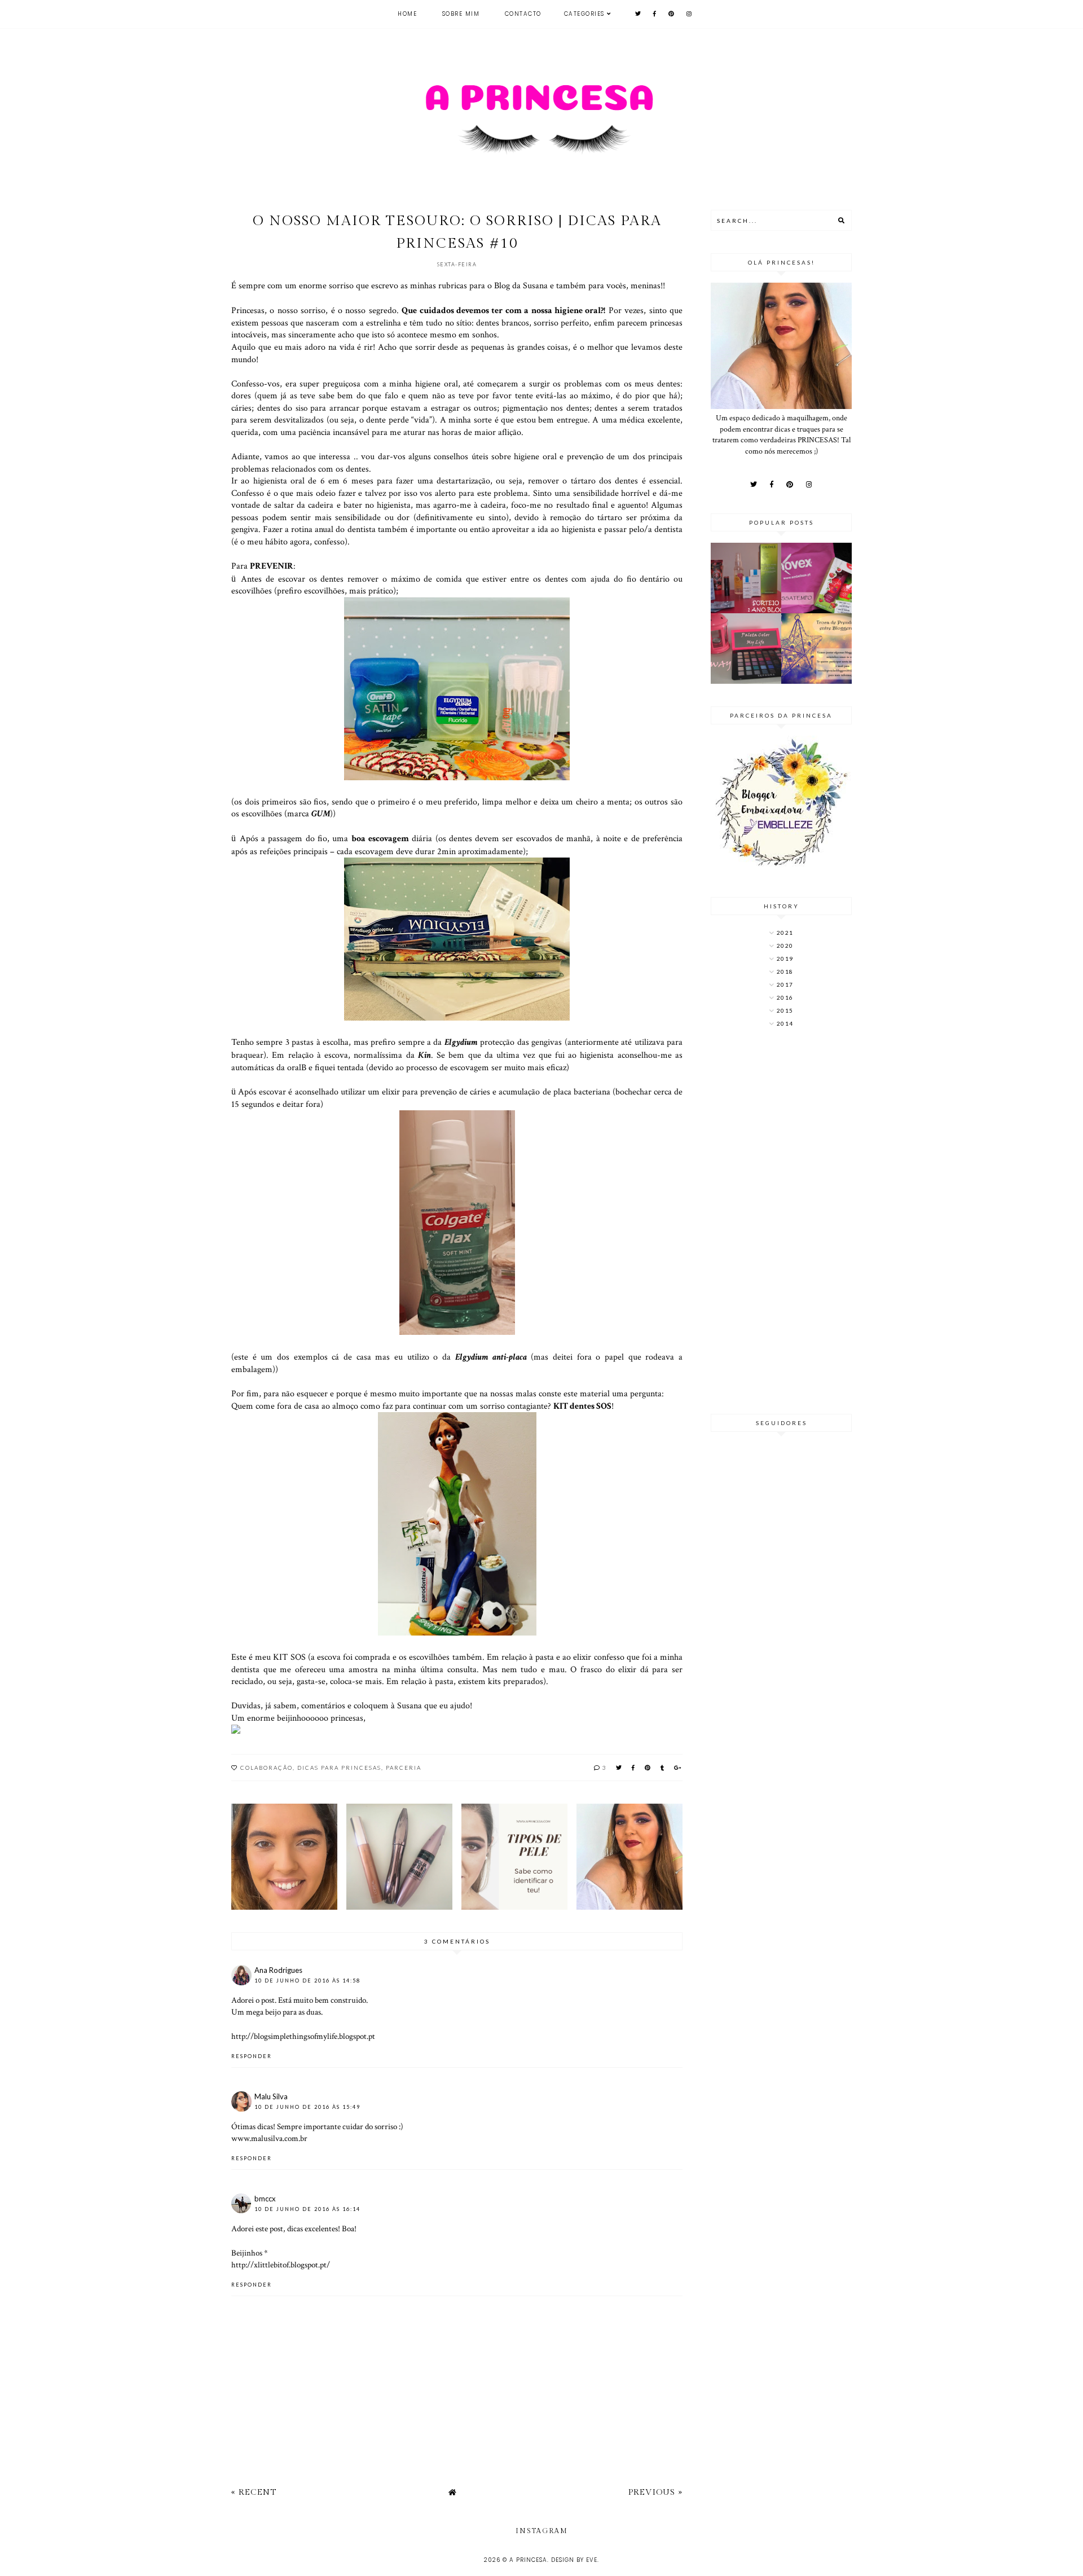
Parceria (404, 1768)
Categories (584, 14)
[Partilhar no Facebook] (634, 1768)
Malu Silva (271, 2096)
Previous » (655, 2492)
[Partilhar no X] (619, 1768)
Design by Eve (574, 2560)
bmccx (265, 2199)
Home (407, 14)
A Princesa (528, 2560)
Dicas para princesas (339, 1768)
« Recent (254, 2492)
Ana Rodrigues (278, 1970)
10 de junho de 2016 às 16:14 (307, 2209)
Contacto (523, 14)
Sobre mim (461, 14)
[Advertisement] (781, 1222)
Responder (252, 2056)
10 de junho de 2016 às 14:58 (307, 1981)
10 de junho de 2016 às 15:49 (307, 2107)
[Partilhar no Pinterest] (648, 1768)
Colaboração (267, 1768)
